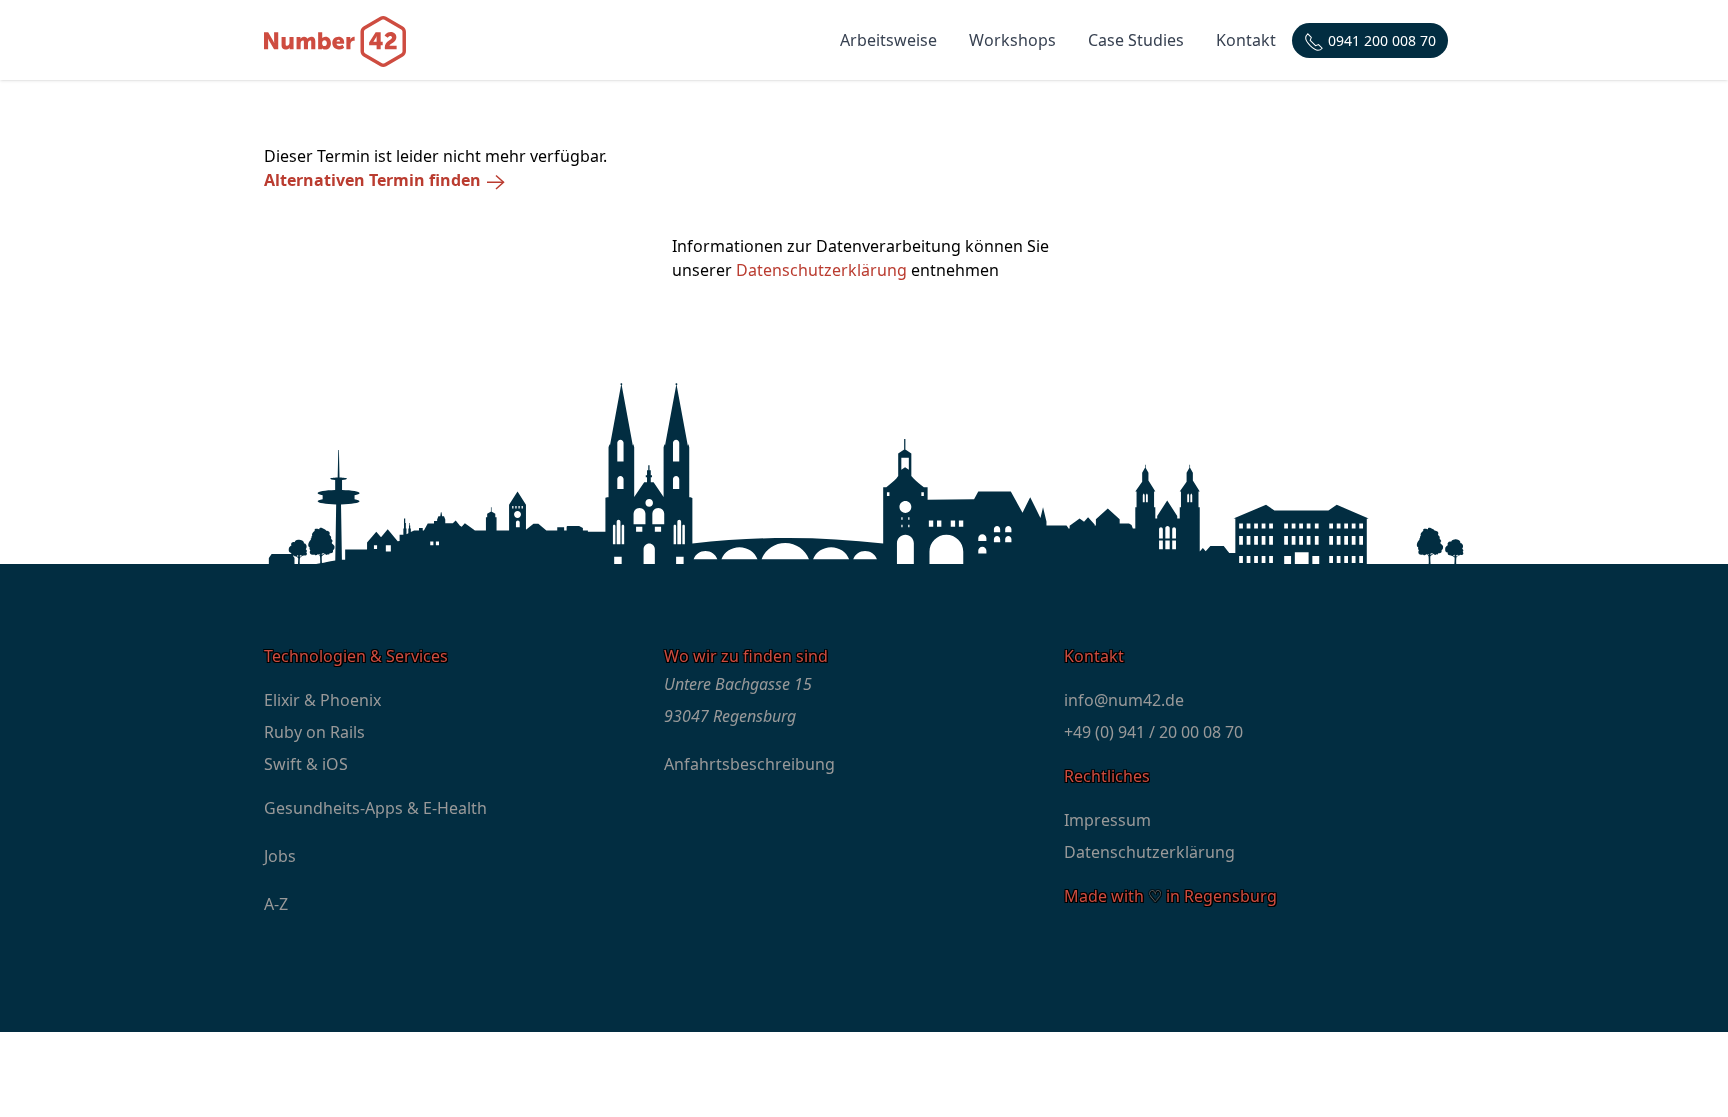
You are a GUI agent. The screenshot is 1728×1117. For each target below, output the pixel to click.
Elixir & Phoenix (322, 700)
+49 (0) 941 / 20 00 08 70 (1153, 732)
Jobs (280, 856)
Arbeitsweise (888, 40)
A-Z (276, 904)
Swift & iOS (306, 764)
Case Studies (1136, 40)
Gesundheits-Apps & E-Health (375, 808)
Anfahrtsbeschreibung (749, 764)
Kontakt (1246, 40)
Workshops (1012, 40)
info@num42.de (1124, 700)
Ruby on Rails (314, 732)
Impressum (1107, 820)
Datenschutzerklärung (821, 270)
